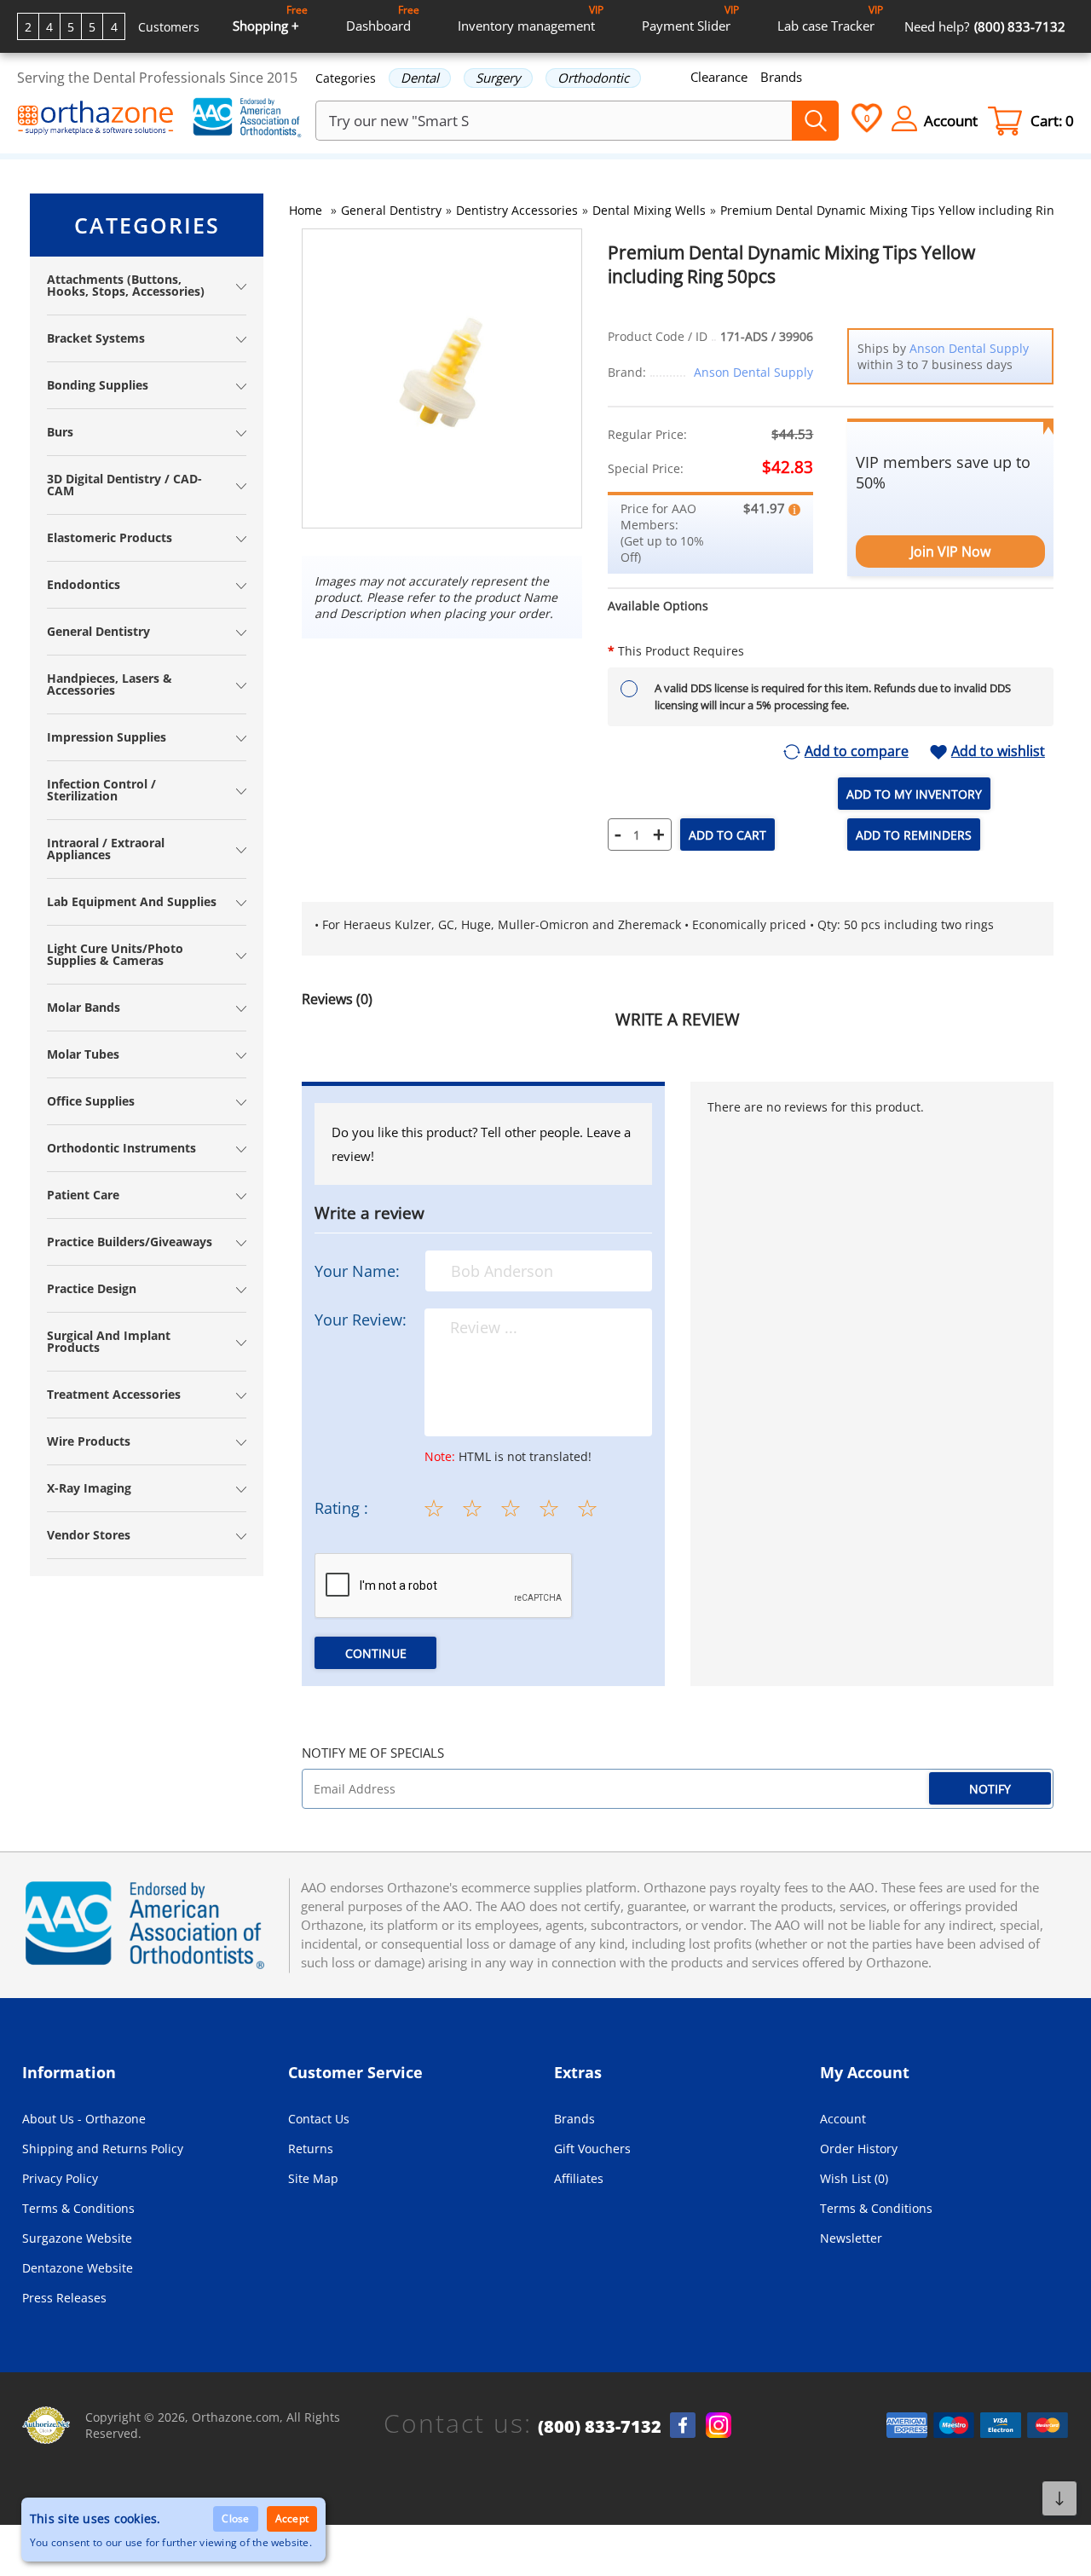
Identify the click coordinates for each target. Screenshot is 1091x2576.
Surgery (498, 78)
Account (843, 2119)
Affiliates (579, 2178)
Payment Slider (690, 18)
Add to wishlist (998, 752)
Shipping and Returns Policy (103, 2149)
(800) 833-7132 (600, 2427)
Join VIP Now (950, 552)
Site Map (313, 2178)
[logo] (96, 119)
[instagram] (719, 2425)
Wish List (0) (854, 2178)
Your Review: (361, 1320)
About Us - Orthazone (84, 2119)
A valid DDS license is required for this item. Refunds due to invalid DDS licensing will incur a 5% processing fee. (833, 696)
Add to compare (857, 752)
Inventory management (531, 18)
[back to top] (1059, 2498)
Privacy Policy (60, 2178)
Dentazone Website (78, 2268)
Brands (781, 77)
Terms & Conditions (78, 2208)
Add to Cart (727, 835)
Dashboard (383, 18)
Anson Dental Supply (753, 372)
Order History (859, 2149)
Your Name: (357, 1271)
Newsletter (851, 2238)
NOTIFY (990, 1789)
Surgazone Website (77, 2238)
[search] (815, 121)
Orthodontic (593, 78)
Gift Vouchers (592, 2149)
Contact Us (319, 2119)
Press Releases (64, 2298)
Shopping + (270, 18)
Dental (420, 78)
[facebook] (683, 2425)
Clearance (719, 77)
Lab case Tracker (830, 18)
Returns (311, 2149)
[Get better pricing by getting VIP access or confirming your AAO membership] (794, 508)
